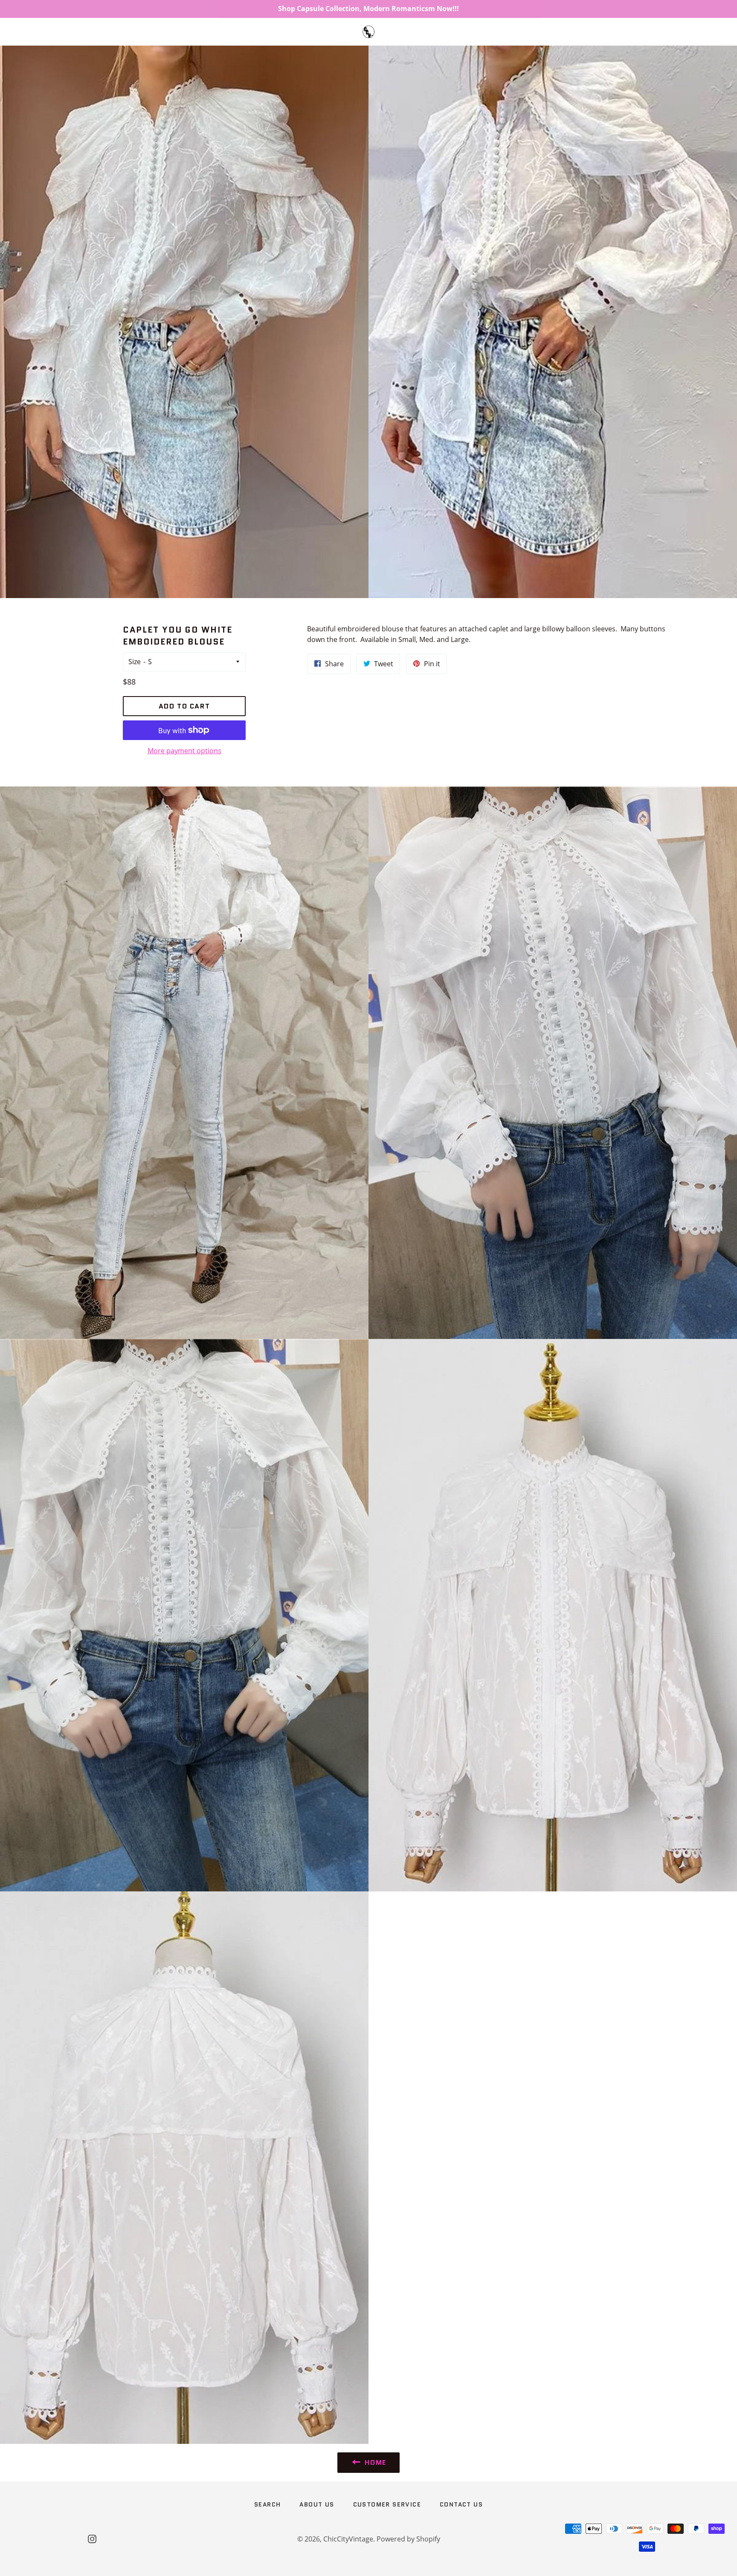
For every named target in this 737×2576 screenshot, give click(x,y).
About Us (317, 2504)
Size (135, 662)
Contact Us (461, 2504)
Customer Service (387, 2504)
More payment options (184, 751)
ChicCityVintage (348, 2539)
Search (267, 2504)
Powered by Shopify (408, 2539)
